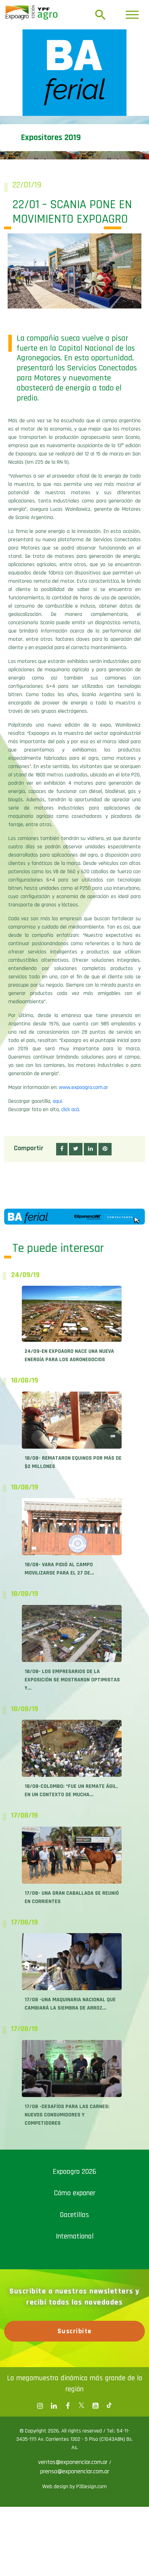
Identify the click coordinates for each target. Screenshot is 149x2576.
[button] (62, 1149)
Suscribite (75, 2331)
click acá (70, 1110)
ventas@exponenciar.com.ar (74, 2462)
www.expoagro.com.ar (84, 1087)
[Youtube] (95, 2406)
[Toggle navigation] (132, 15)
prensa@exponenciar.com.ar (75, 2471)
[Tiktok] (109, 2406)
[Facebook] (40, 2406)
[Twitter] (81, 2406)
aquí (57, 1101)
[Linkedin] (54, 2406)
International (75, 2236)
